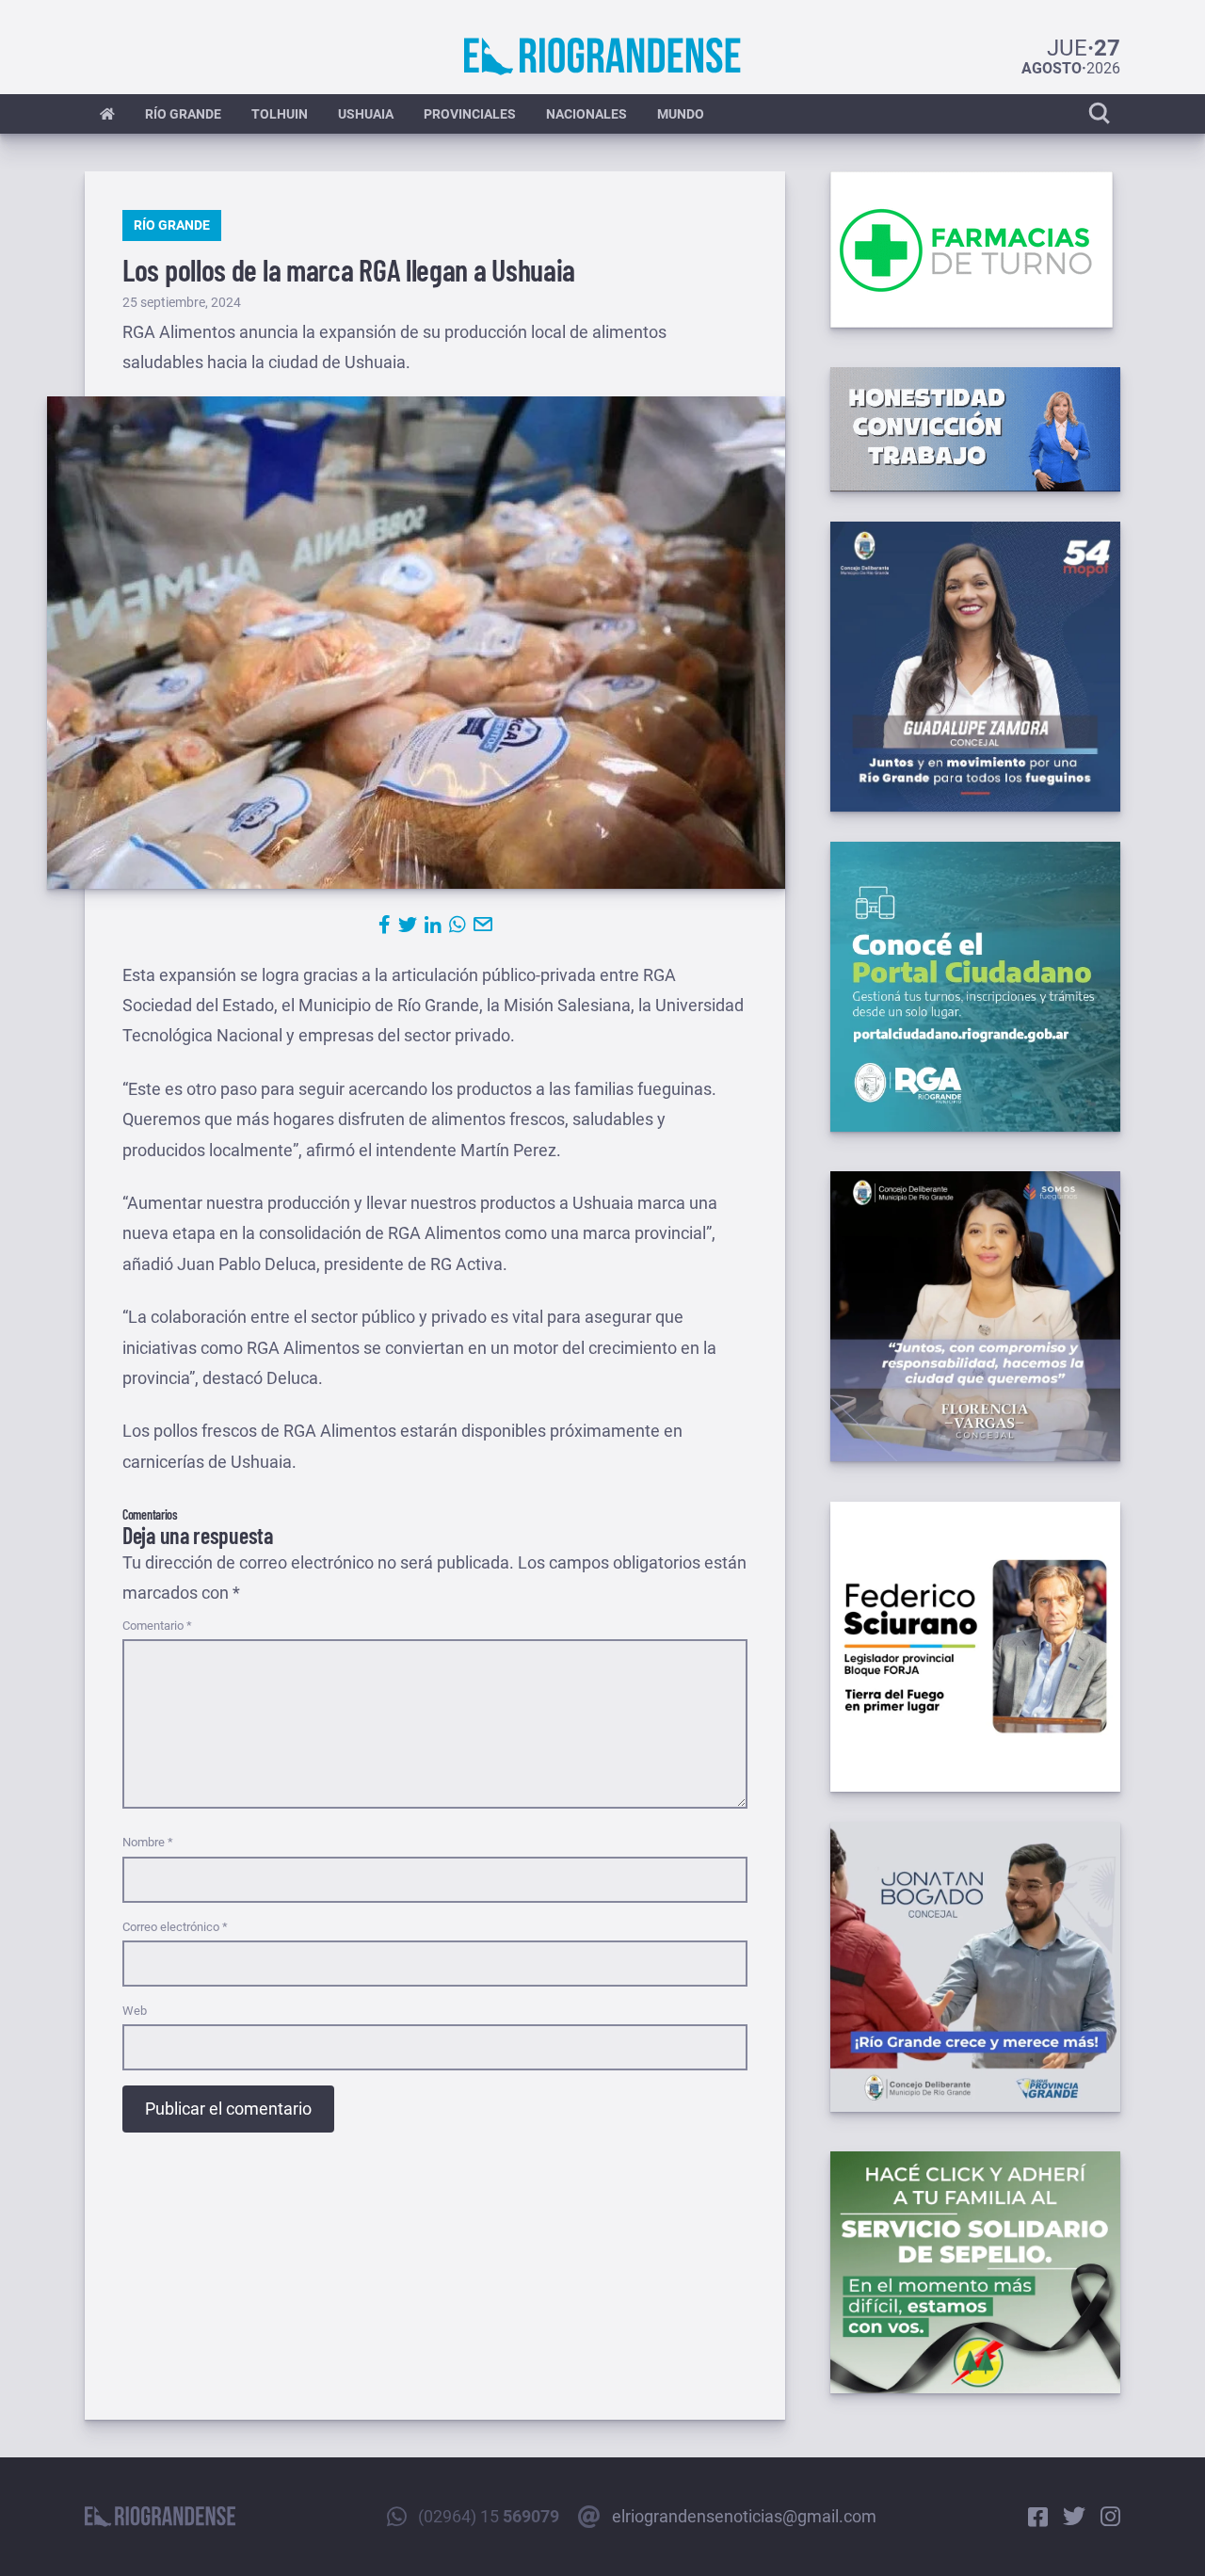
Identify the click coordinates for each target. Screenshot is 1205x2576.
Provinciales (470, 114)
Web (135, 2011)
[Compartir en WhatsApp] (458, 925)
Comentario (157, 1626)
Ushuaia (366, 114)
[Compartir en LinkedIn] (433, 925)
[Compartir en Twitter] (408, 925)
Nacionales (586, 114)
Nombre (148, 1842)
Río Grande (183, 114)
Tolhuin (280, 114)
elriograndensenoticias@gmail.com (744, 2516)
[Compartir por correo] (483, 925)
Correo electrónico (175, 1927)
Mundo (681, 114)
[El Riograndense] (602, 56)
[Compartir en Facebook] (385, 925)
